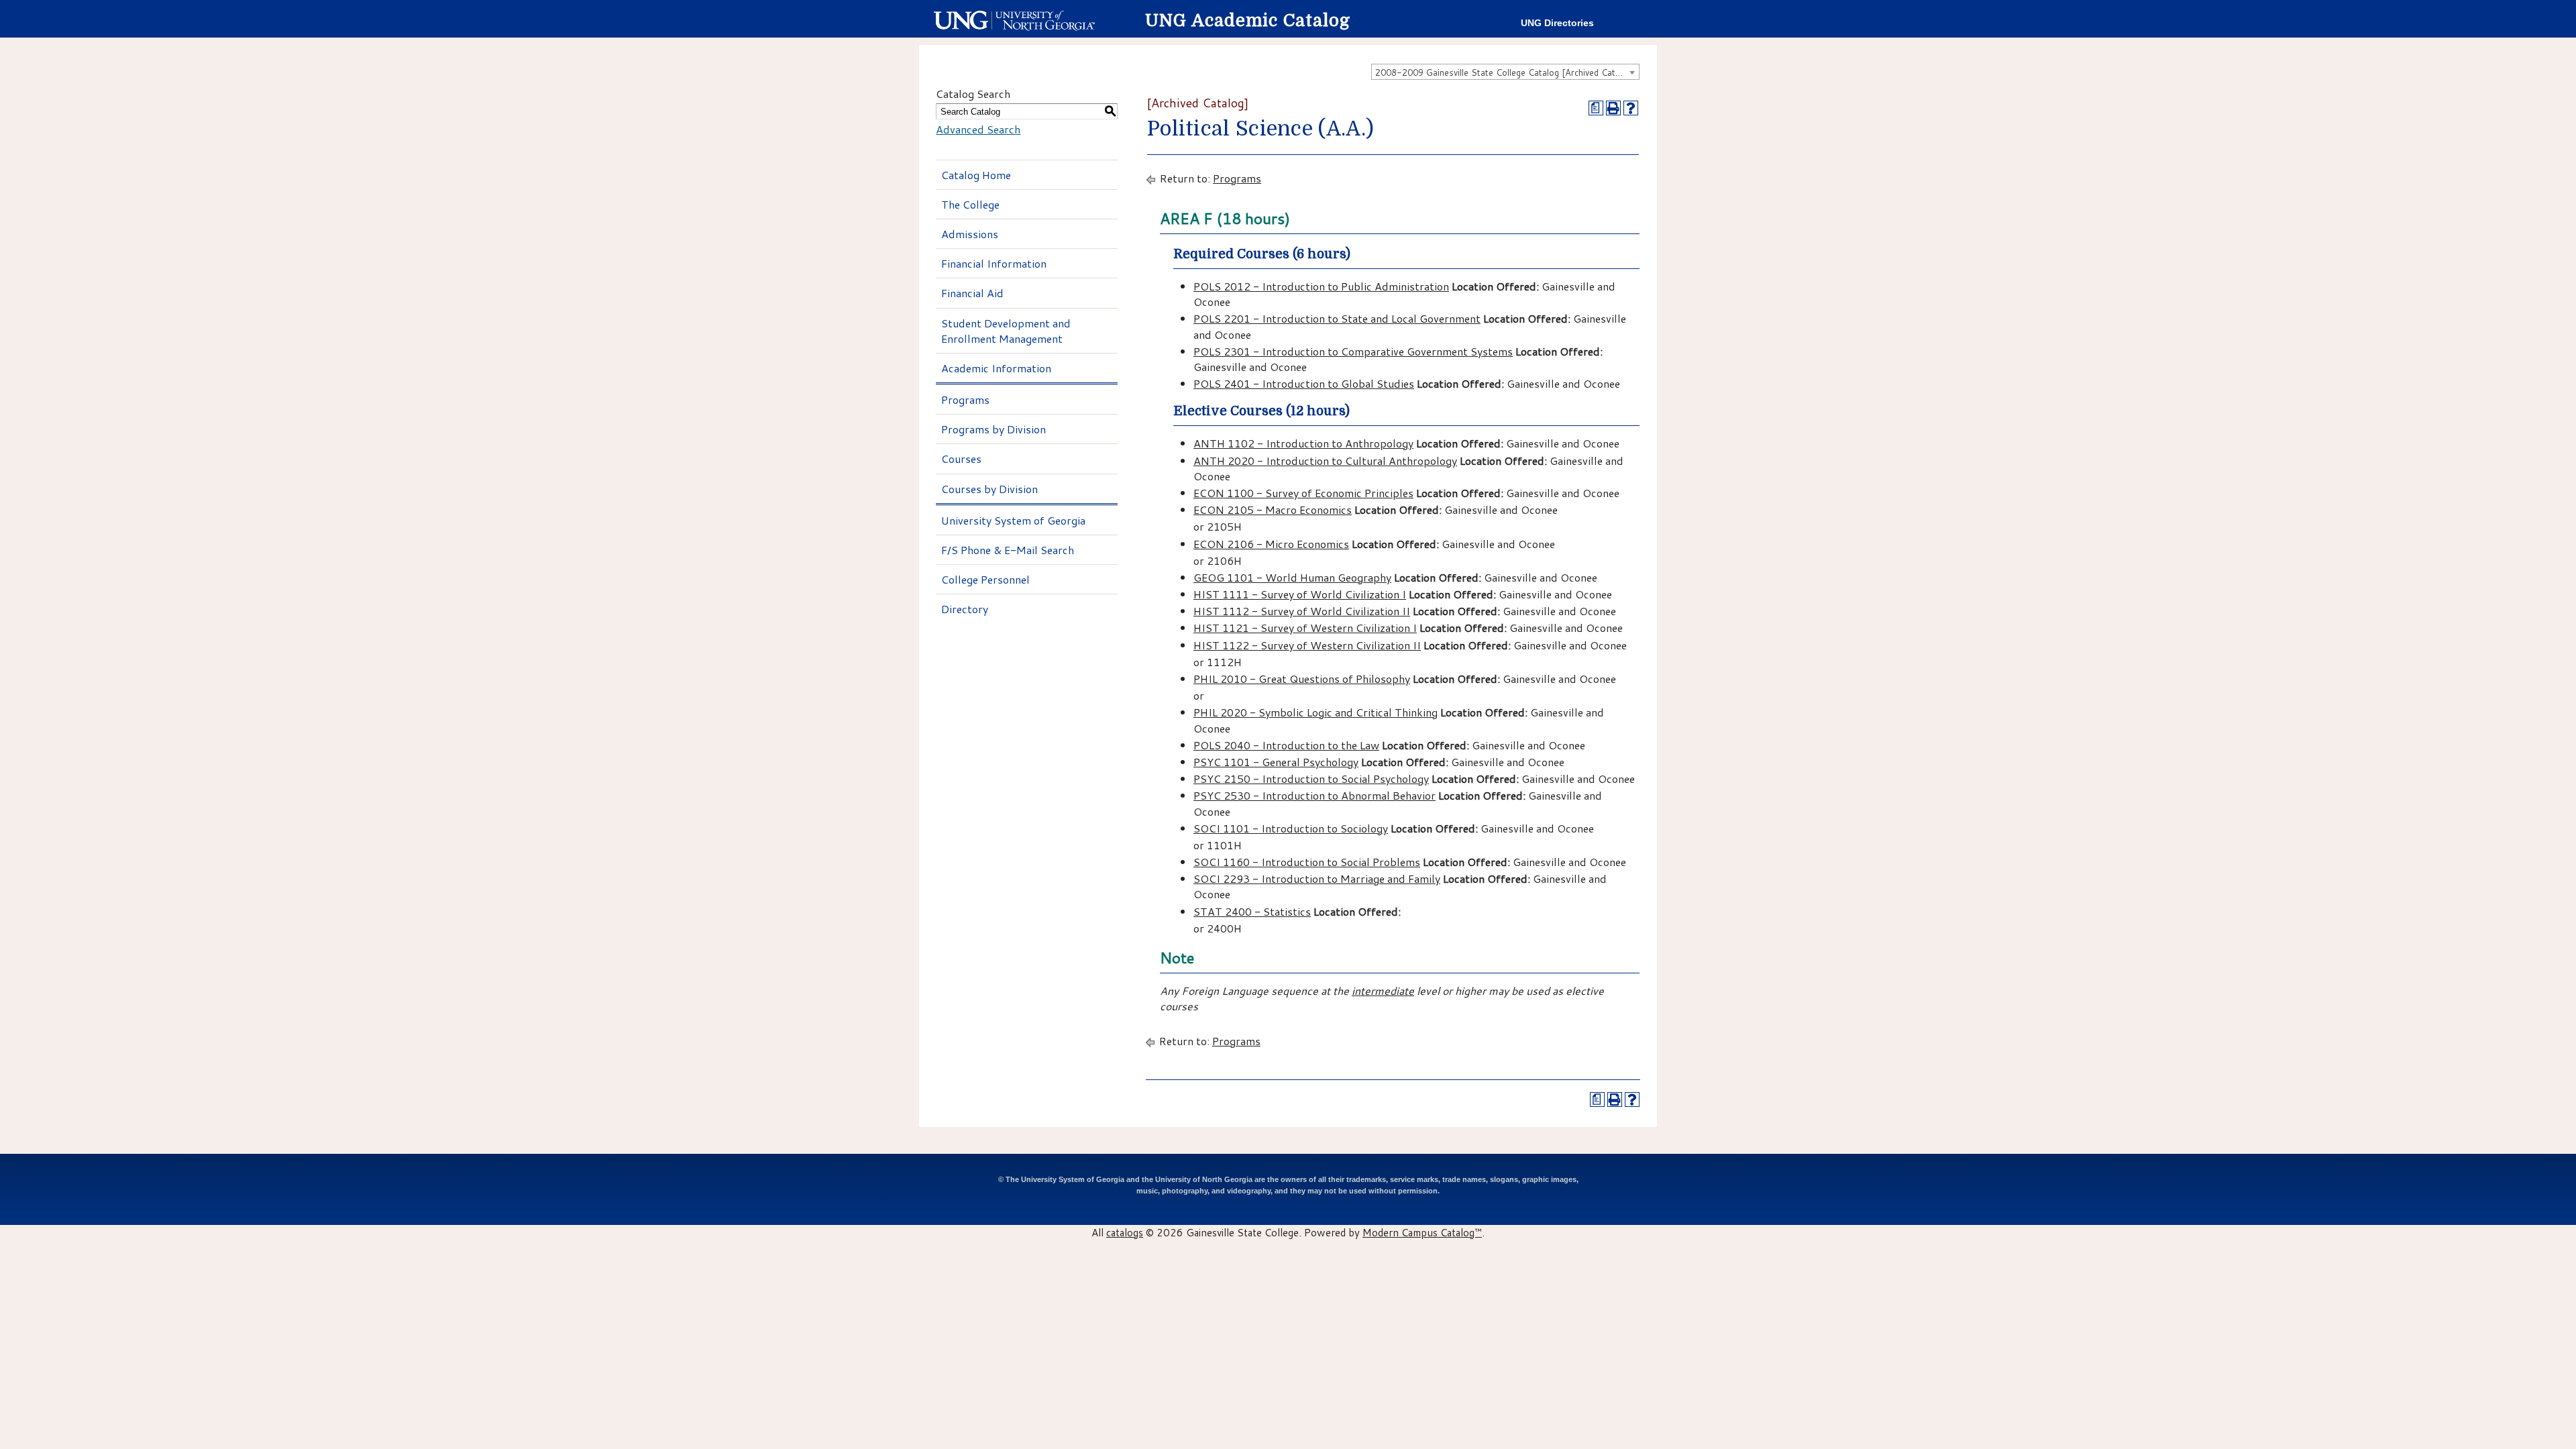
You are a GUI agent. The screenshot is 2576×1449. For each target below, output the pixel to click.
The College (970, 204)
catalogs (1125, 1232)
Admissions (970, 234)
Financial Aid (972, 293)
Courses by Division (989, 489)
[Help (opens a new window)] (1631, 108)
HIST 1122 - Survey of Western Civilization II (1307, 645)
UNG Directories (1557, 23)
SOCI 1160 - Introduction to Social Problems (1307, 862)
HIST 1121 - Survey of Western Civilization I (1305, 628)
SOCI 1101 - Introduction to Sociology (1291, 828)
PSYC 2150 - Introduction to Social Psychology (1311, 779)
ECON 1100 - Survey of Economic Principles (1303, 493)
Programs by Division (994, 429)
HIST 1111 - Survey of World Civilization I (1300, 594)
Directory (965, 609)
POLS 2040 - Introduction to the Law (1286, 745)
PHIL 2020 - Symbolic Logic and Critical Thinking (1316, 712)
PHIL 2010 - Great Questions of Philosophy (1302, 679)
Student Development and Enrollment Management (1006, 331)
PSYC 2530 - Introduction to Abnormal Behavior (1314, 795)
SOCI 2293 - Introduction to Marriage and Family (1317, 878)
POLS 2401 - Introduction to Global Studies (1304, 383)
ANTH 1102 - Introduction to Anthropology (1303, 443)
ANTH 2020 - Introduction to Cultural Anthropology (1325, 461)
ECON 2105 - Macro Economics (1273, 509)
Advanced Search (978, 129)
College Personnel (985, 579)
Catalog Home (976, 175)
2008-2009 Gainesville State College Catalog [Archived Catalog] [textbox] (1505, 72)
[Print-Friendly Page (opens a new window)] (1613, 108)
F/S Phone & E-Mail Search (1008, 550)
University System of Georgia (1013, 520)
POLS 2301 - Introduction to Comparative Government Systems (1353, 351)
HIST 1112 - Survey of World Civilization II (1302, 611)
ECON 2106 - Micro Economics (1271, 544)
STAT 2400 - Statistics (1252, 911)
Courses (961, 459)
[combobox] (1505, 72)
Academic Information (996, 368)
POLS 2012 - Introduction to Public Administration (1321, 286)
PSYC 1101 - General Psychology (1276, 762)
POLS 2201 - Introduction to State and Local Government (1337, 318)
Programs (965, 399)
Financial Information (994, 263)
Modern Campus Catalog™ (1422, 1232)
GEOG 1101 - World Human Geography (1292, 577)
